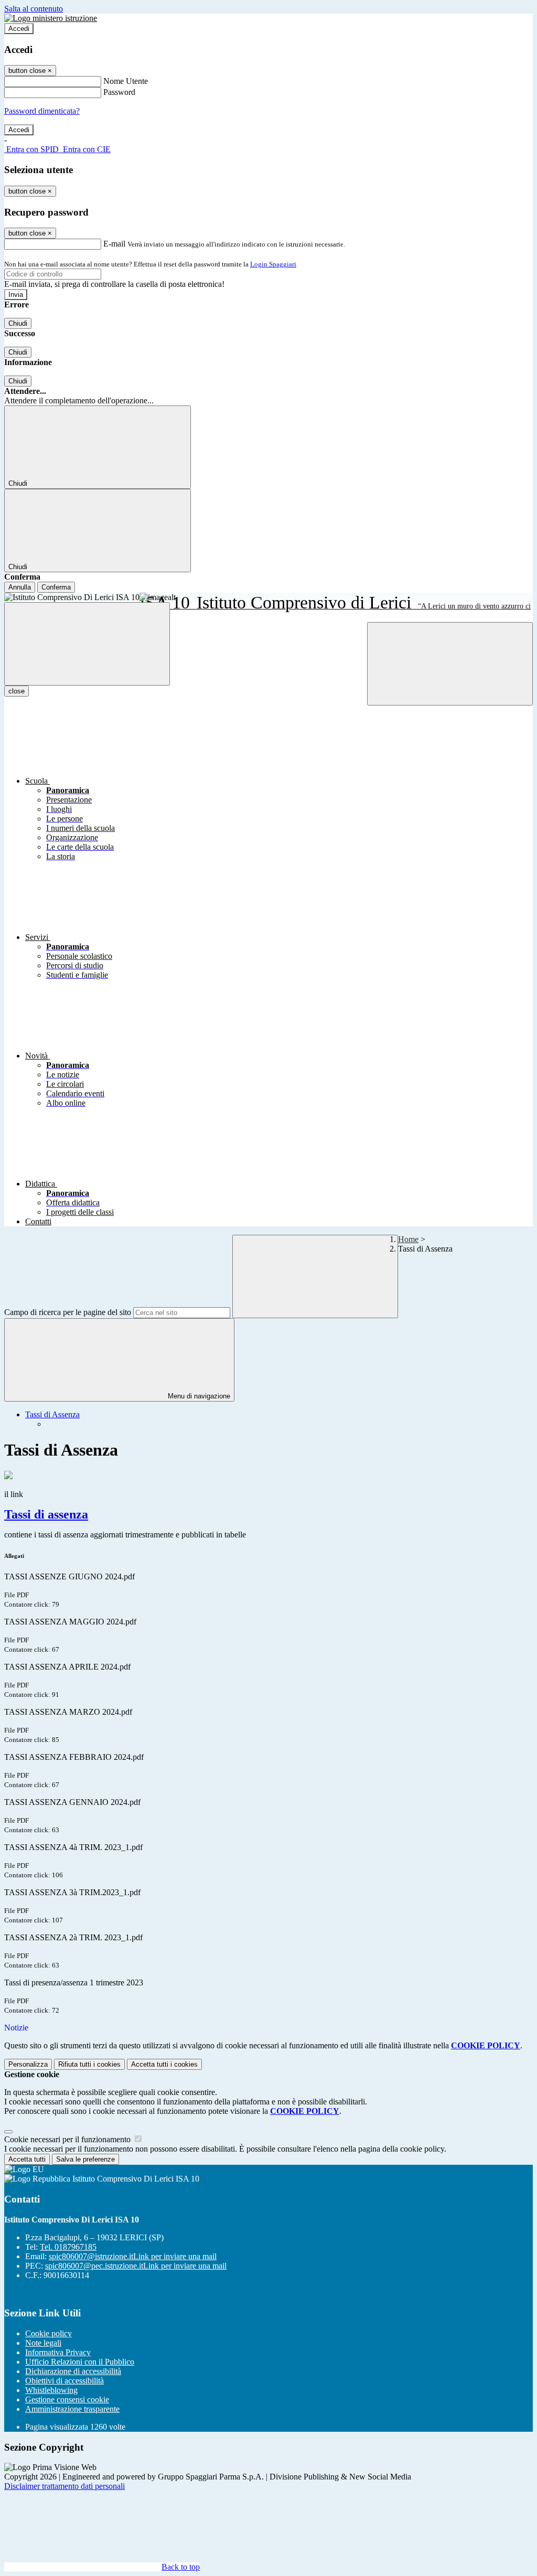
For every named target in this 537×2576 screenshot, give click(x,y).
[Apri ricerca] (450, 664)
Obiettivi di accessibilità (65, 2381)
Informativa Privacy (58, 2352)
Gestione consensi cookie (67, 2399)
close (17, 691)
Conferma (56, 587)
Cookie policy (49, 2333)
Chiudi (18, 323)
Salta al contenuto (34, 9)
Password (119, 92)
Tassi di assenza (46, 1514)
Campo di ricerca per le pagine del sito (68, 1312)
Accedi (19, 29)
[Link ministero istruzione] (51, 18)
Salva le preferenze (85, 2159)
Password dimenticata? (42, 111)
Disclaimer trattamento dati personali (65, 2486)
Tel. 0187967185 (68, 2247)
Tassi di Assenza (52, 1414)
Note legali (43, 2343)
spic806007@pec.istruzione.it (136, 2266)
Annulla (20, 587)
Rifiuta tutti (89, 2064)
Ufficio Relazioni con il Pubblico (80, 2362)
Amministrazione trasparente (72, 2409)
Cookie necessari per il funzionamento (68, 2139)
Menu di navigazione (198, 1396)
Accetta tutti (164, 2064)
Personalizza (28, 2064)
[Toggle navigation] (87, 644)
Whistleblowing (51, 2390)
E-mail (114, 244)
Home (408, 1239)
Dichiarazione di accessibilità (73, 2371)
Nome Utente (126, 81)
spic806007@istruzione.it (133, 2256)
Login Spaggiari (273, 264)
